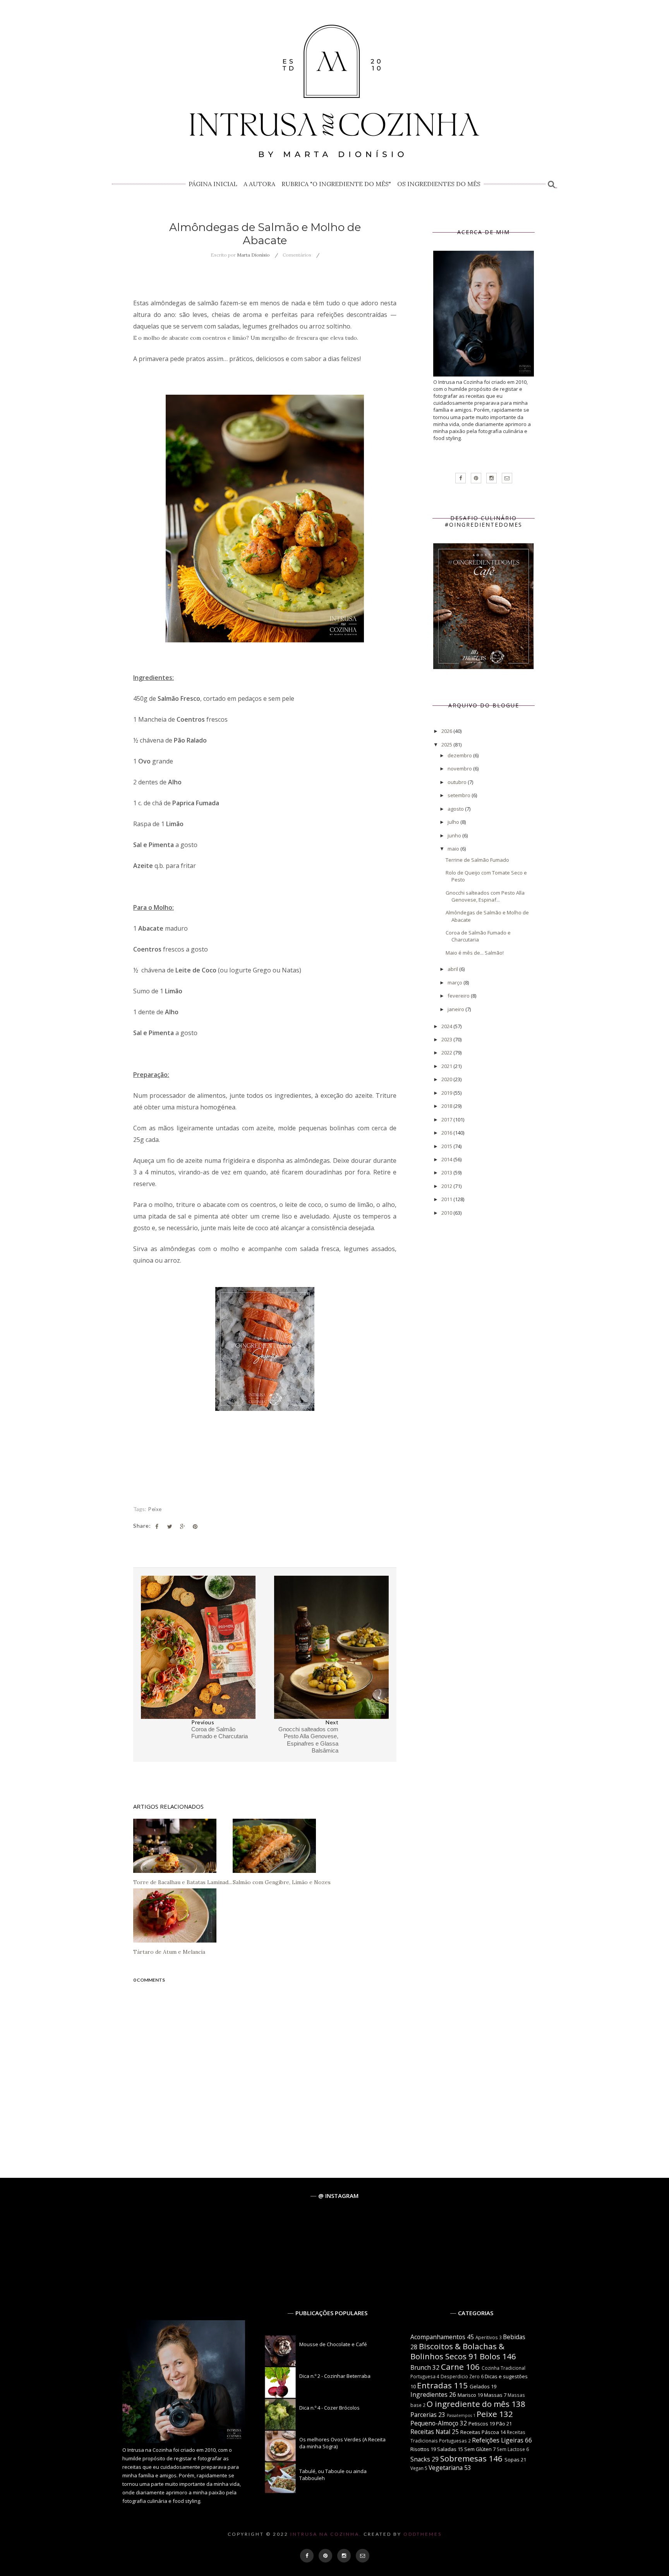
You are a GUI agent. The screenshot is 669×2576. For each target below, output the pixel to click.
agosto (456, 809)
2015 (447, 1146)
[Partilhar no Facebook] (157, 1527)
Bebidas (514, 2337)
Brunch (421, 2367)
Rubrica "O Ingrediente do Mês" (336, 184)
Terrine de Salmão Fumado (477, 860)
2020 (447, 1079)
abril (453, 969)
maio (454, 849)
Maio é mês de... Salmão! (475, 953)
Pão (501, 2424)
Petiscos (478, 2424)
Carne (452, 2367)
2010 (447, 1213)
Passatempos (459, 2415)
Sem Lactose (511, 2449)
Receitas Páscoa (480, 2432)
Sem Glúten (478, 2449)
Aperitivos (487, 2337)
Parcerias (424, 2415)
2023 (447, 1039)
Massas (493, 2395)
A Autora (259, 184)
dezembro (460, 755)
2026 (447, 731)
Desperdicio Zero (460, 2376)
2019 (447, 1093)
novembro (460, 769)
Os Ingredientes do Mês (439, 184)
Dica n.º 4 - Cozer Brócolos (329, 2408)
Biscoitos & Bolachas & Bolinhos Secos (457, 2351)
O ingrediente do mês (468, 2404)
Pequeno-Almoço (434, 2423)
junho (455, 835)
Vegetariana (446, 2468)
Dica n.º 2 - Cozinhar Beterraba (335, 2376)
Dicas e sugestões (506, 2376)
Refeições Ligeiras (498, 2440)
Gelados (480, 2386)
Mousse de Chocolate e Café (333, 2344)
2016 (447, 1133)
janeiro (456, 1009)
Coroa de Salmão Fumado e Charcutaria (478, 936)
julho (454, 822)
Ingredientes (429, 2395)
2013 (447, 1172)
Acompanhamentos (438, 2337)
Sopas (512, 2460)
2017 (447, 1119)
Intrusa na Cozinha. (326, 2534)
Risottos (420, 2449)
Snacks (420, 2459)
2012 (447, 1186)
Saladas (447, 2449)
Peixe (155, 1509)
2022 (447, 1053)
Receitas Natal (430, 2432)
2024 (447, 1026)
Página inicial (213, 184)
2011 (447, 1199)
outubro (458, 782)
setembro (460, 795)
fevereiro (459, 996)
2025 (447, 745)
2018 (447, 1106)
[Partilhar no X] (170, 1527)
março (455, 982)
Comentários (297, 255)
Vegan (417, 2468)
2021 (447, 1066)
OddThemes (423, 2534)
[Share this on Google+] (182, 1527)
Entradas (434, 2385)
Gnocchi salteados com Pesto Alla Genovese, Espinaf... (485, 896)
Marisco (467, 2395)
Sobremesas (463, 2458)
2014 (447, 1159)
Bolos (490, 2356)
